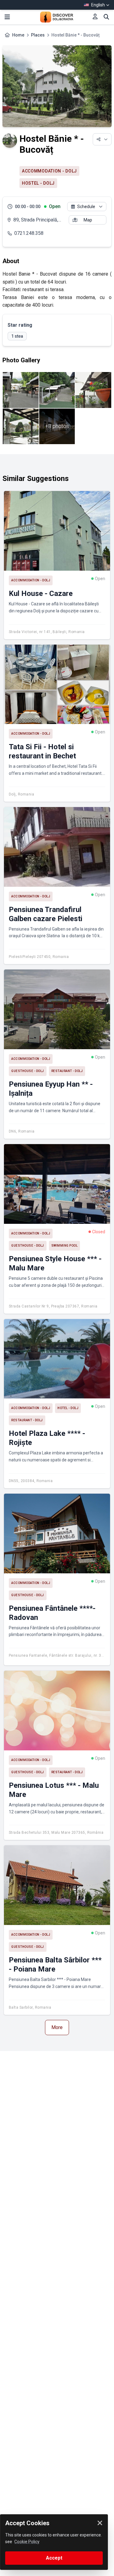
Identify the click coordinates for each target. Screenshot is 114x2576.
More (57, 2027)
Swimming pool (65, 1246)
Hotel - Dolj (68, 1408)
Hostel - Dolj (38, 183)
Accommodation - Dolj (49, 171)
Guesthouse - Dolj (28, 1071)
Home (18, 35)
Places (38, 35)
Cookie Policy (27, 2542)
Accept (54, 2558)
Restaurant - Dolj (67, 1071)
